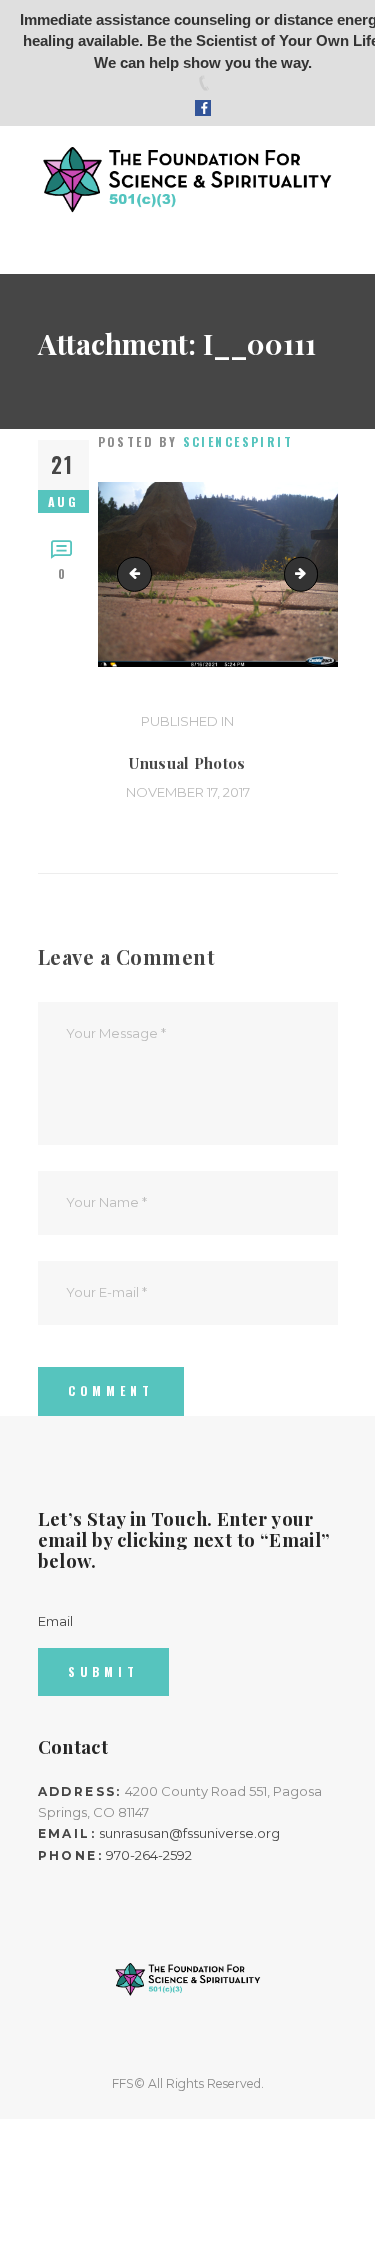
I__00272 (311, 574)
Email (55, 1621)
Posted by (196, 441)
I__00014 (138, 574)
